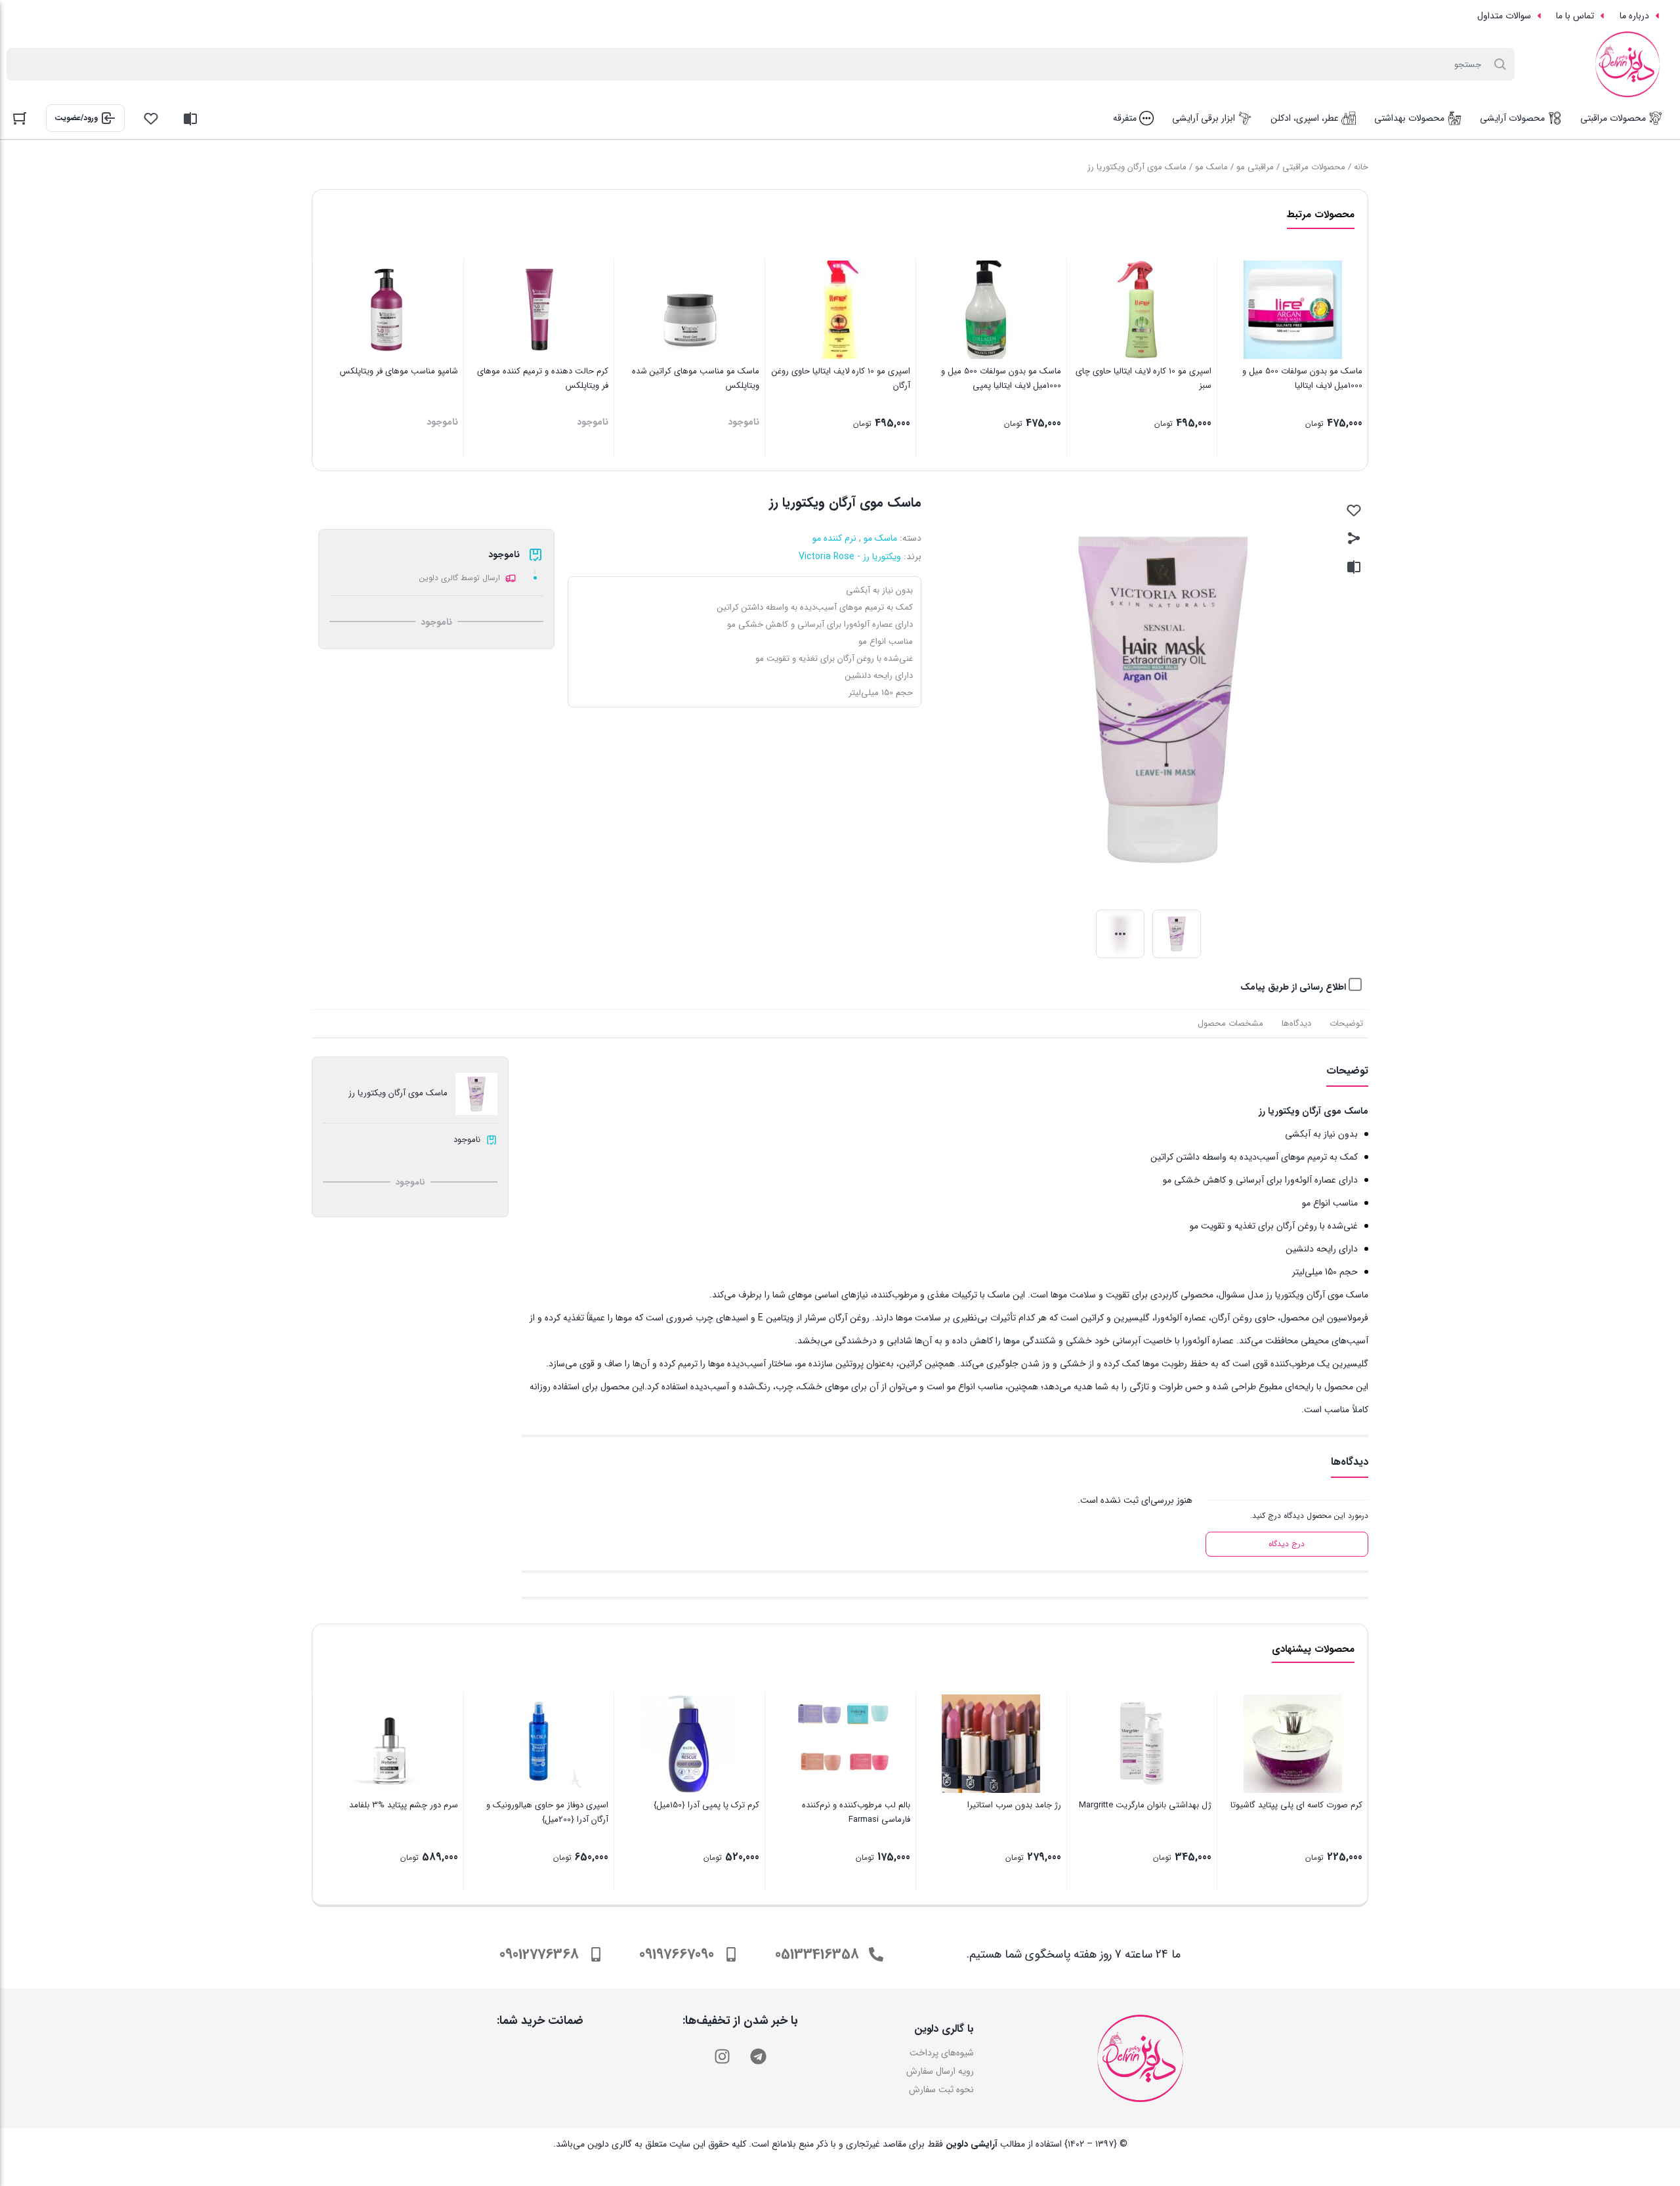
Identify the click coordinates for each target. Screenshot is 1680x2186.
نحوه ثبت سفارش (941, 2090)
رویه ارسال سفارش (940, 2071)
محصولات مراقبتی (1314, 167)
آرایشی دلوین (972, 2144)
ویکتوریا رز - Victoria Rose (850, 557)
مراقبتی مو (1255, 167)
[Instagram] (722, 2056)
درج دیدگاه (1287, 1544)
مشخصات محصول (1230, 1023)
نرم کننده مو (834, 538)
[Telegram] (758, 2056)
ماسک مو (1211, 167)
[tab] (1346, 1024)
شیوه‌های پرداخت (942, 2053)
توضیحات (1346, 1023)
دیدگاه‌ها (1296, 1023)
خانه (1361, 167)
